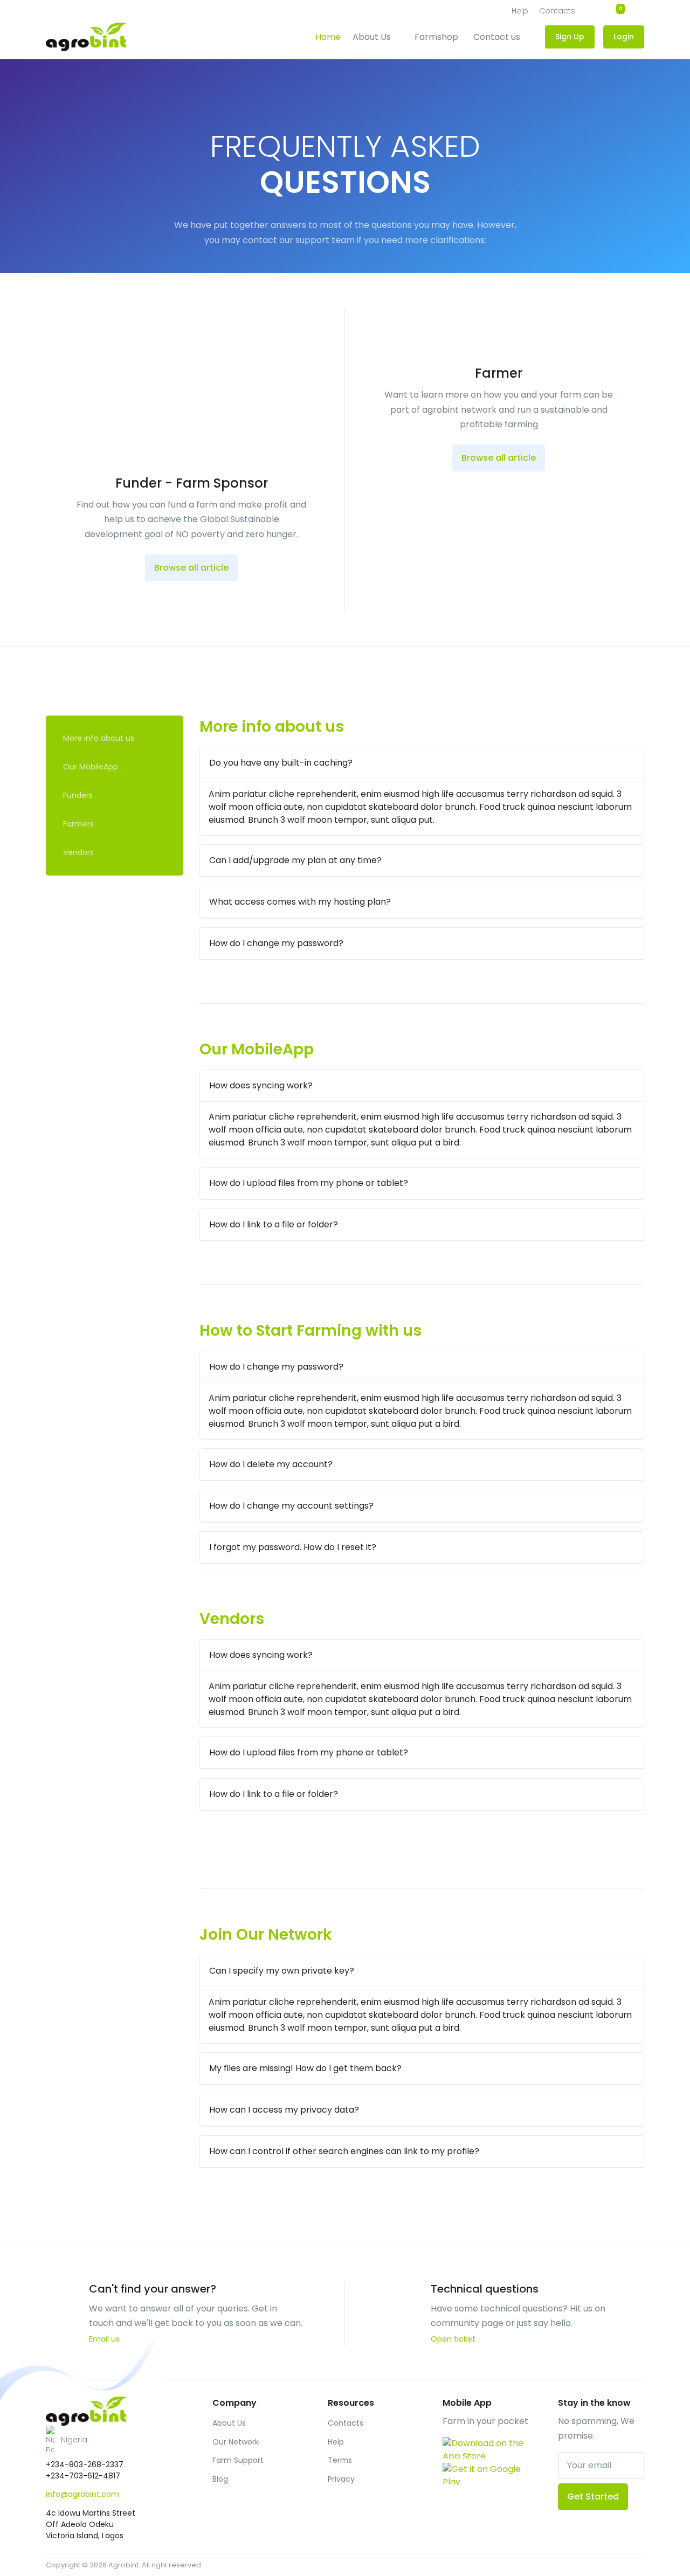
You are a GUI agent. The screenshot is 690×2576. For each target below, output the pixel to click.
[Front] (86, 2411)
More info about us (99, 738)
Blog (220, 2479)
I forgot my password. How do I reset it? (293, 1547)
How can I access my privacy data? (284, 2110)
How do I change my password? (276, 943)
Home (328, 37)
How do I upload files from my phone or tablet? (309, 1183)
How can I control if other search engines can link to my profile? (344, 2151)
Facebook (554, 281)
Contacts (346, 2423)
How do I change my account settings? (291, 1506)
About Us (372, 37)
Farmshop (436, 37)
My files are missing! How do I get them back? (305, 2068)
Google (632, 281)
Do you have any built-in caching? (281, 763)
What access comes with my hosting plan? (300, 902)
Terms (340, 2460)
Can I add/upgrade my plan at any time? (295, 860)
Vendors (78, 852)
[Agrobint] (86, 37)
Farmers (78, 824)
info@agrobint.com (82, 2494)
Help (336, 2442)
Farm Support (238, 2460)
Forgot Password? (633, 200)
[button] (115, 2440)
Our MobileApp (91, 767)
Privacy (341, 2479)
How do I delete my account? (271, 1464)
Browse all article (191, 568)
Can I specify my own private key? (282, 1971)
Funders (78, 795)
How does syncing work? (261, 1085)
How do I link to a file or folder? (274, 1224)
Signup (634, 225)
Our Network (236, 2442)
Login (589, 179)
